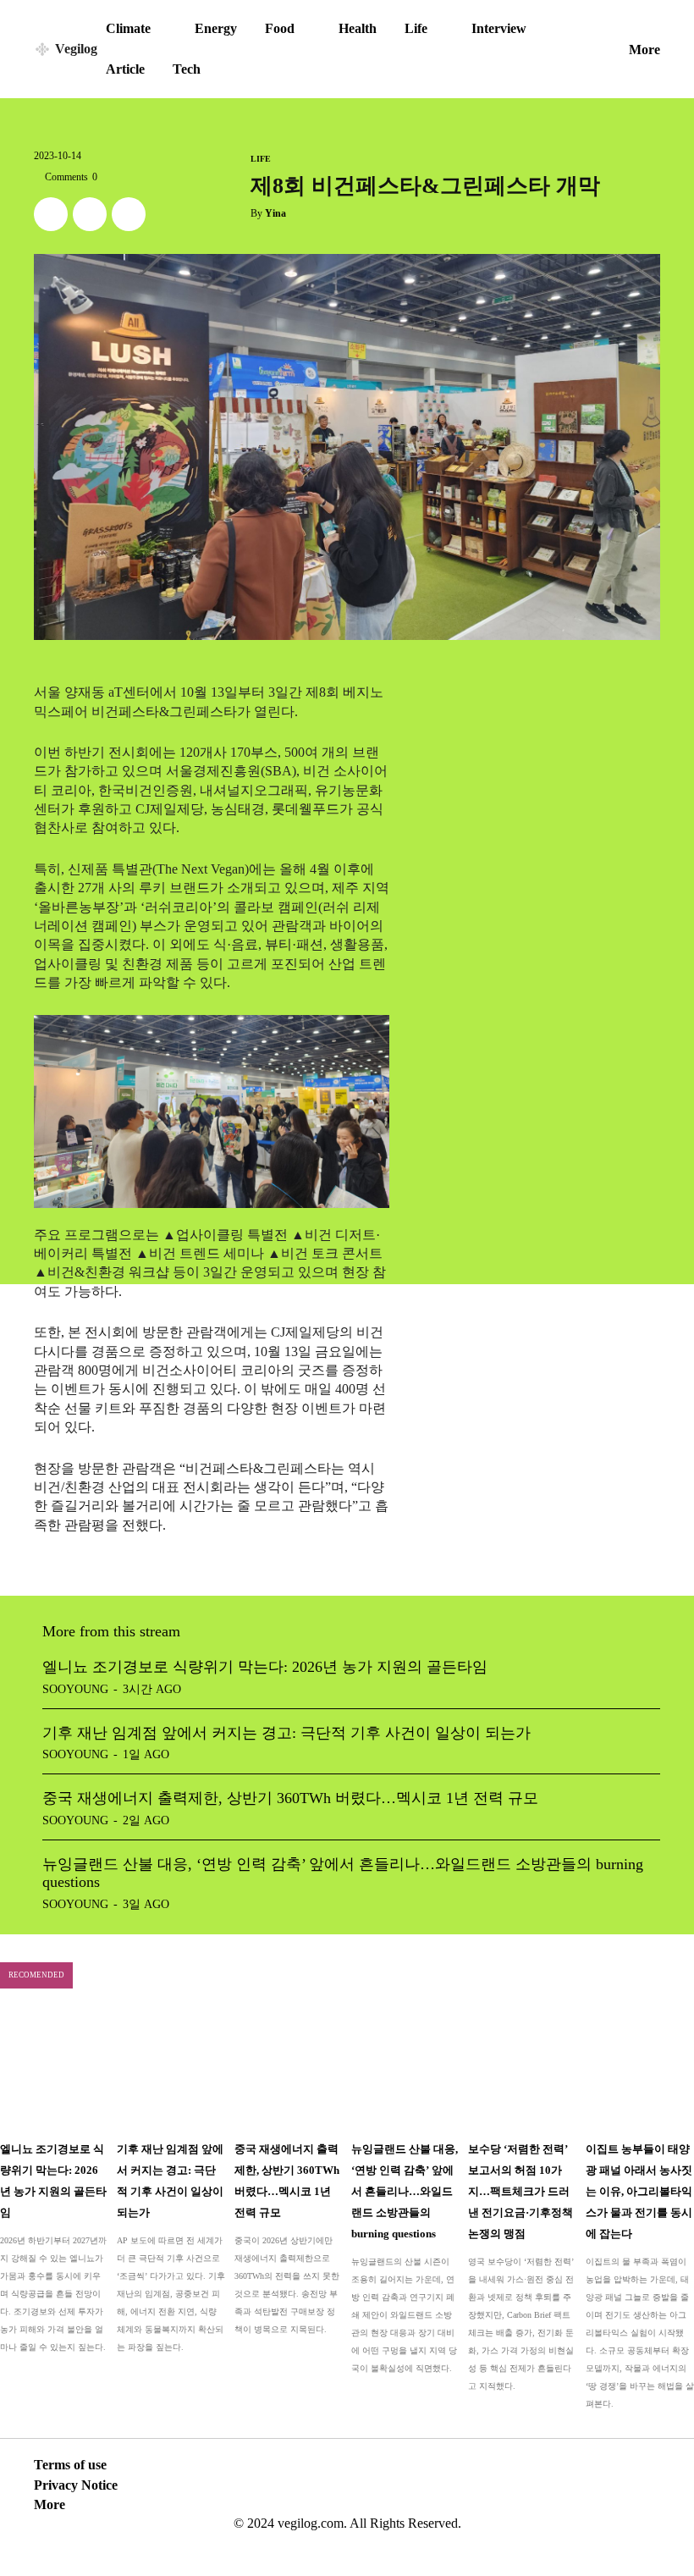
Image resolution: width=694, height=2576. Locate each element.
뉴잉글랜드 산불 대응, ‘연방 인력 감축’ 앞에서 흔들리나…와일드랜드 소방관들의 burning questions (405, 2191)
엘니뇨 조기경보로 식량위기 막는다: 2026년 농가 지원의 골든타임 (265, 1667)
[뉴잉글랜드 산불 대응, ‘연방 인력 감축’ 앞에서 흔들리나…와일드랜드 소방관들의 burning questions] (405, 2070)
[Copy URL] (129, 214)
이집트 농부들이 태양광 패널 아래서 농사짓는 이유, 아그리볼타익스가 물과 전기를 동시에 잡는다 (639, 2191)
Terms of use (70, 2465)
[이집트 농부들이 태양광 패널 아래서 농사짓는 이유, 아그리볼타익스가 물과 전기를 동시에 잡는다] (640, 2070)
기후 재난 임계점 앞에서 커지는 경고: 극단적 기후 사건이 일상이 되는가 (286, 1733)
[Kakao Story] (90, 214)
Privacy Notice (76, 2485)
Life (261, 159)
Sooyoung (75, 1689)
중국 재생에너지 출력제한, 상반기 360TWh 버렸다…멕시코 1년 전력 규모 (290, 1798)
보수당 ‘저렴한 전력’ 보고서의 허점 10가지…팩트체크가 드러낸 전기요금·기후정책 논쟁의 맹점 (520, 2191)
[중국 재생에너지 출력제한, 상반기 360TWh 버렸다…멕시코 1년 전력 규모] (289, 2070)
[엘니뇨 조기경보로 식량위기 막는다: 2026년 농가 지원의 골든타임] (54, 2070)
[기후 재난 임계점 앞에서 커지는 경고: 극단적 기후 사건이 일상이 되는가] (171, 2070)
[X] (51, 214)
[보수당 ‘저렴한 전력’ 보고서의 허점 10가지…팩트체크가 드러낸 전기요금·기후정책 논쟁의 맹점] (522, 2070)
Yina (275, 213)
